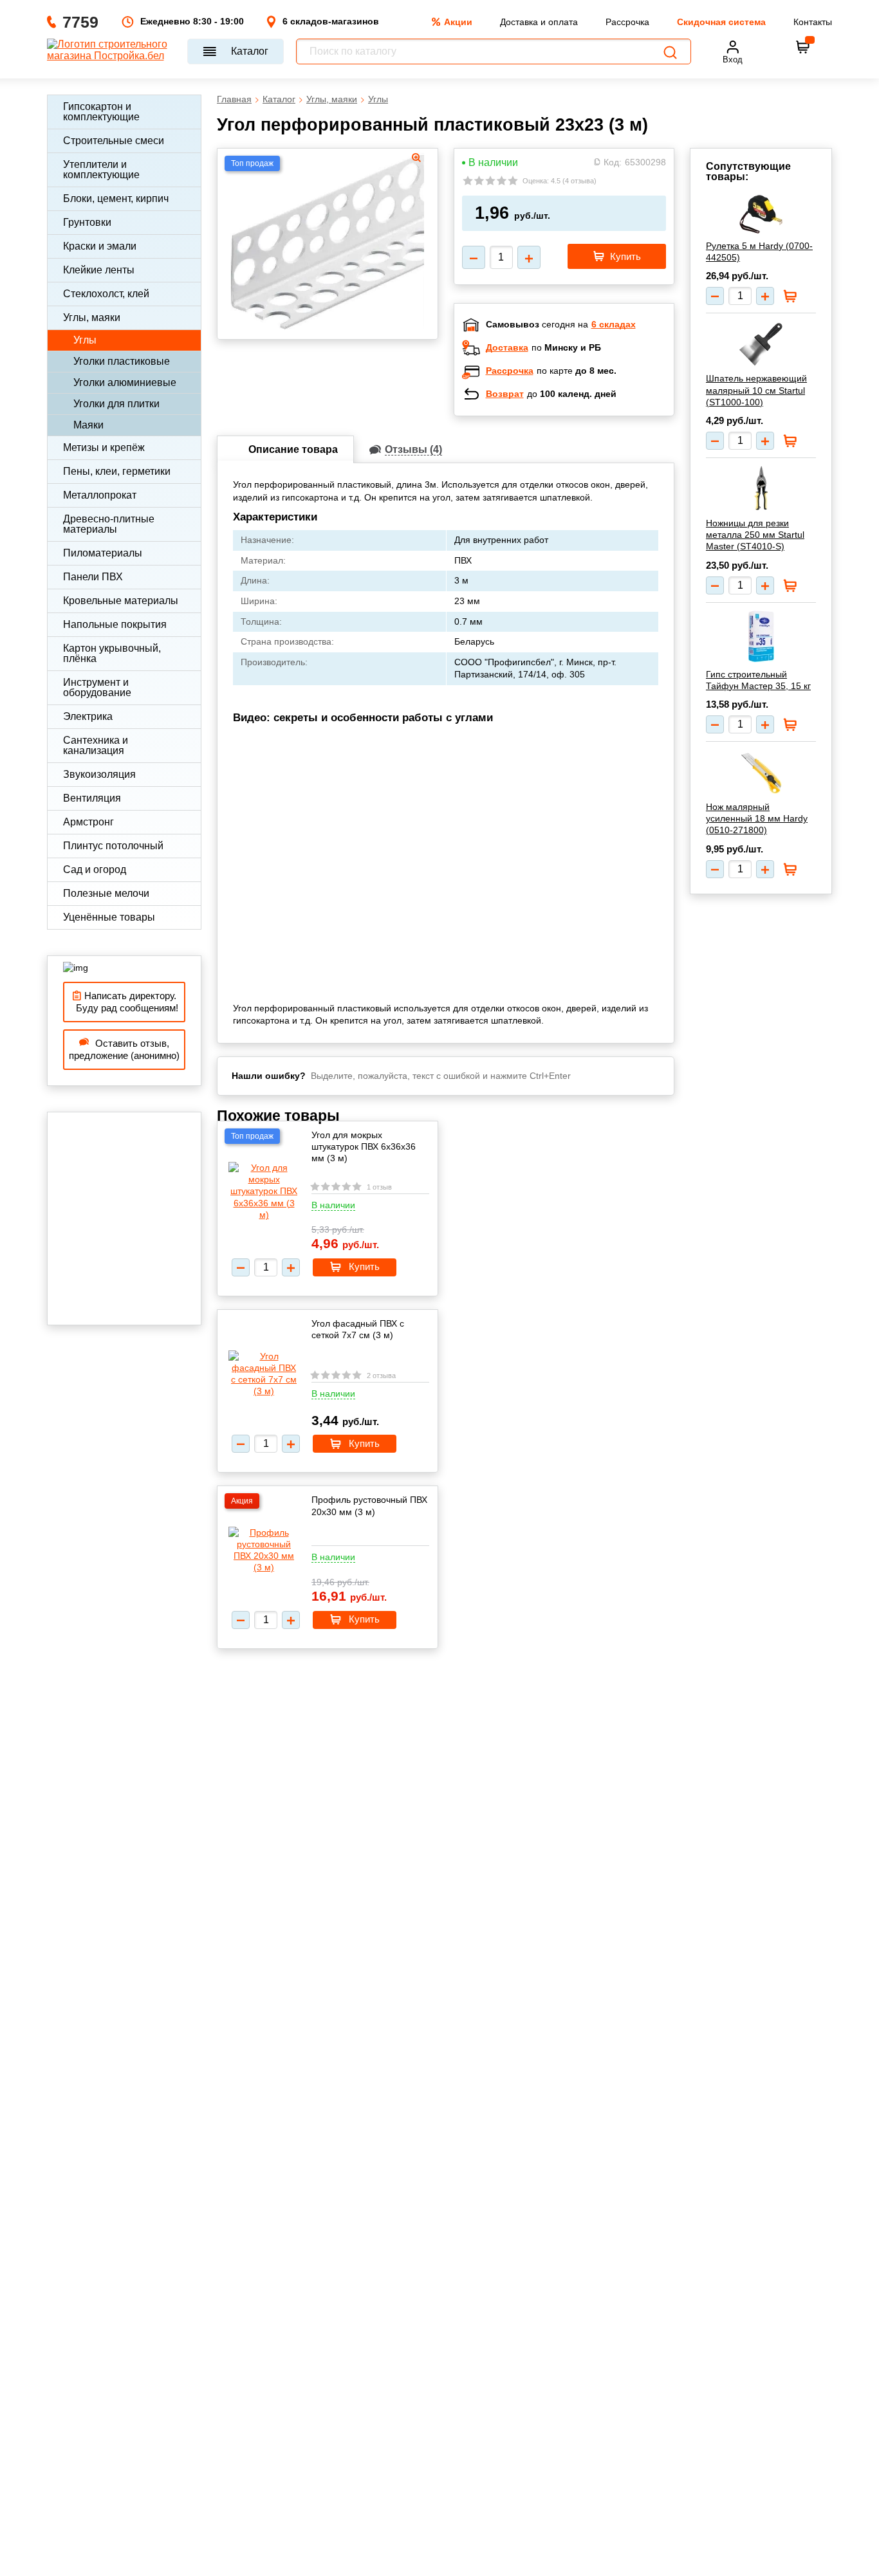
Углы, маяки (92, 317)
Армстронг (88, 822)
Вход (733, 60)
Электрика (88, 716)
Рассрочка (627, 22)
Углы (85, 340)
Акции (458, 22)
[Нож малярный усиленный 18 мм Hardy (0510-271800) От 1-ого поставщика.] (761, 772)
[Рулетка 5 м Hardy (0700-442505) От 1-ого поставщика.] (761, 214)
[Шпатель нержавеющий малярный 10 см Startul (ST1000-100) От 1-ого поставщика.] (761, 344)
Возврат (505, 394)
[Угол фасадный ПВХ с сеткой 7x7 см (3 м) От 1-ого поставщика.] (264, 1374)
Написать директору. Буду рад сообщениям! (125, 1002)
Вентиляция (92, 798)
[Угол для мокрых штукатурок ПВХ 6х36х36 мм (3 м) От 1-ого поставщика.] (264, 1191)
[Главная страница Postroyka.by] (111, 51)
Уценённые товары (109, 917)
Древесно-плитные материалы (109, 524)
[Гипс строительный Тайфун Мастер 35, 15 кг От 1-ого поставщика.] (761, 636)
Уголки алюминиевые (125, 382)
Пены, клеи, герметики (117, 471)
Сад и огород (95, 869)
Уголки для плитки (116, 404)
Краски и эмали (100, 246)
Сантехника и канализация (96, 745)
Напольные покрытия (115, 624)
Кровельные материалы (121, 601)
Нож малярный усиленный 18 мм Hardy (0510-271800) (757, 818)
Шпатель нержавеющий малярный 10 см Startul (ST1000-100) (756, 390)
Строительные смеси (114, 141)
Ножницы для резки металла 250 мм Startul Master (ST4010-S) (755, 535)
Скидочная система (721, 22)
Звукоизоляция (99, 774)
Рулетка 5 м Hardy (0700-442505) (759, 252)
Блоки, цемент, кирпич (116, 198)
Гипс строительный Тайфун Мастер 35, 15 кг (758, 680)
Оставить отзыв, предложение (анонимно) (124, 1050)
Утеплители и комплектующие (101, 170)
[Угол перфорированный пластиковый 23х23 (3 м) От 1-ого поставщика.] (327, 240)
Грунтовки (87, 222)
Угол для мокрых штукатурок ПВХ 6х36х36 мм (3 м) (364, 1146)
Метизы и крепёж (104, 447)
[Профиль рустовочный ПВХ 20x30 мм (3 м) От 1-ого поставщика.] (264, 1550)
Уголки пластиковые (122, 361)
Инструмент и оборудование (97, 687)
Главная (234, 99)
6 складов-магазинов (331, 21)
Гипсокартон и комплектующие (101, 112)
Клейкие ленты (99, 270)
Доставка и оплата (539, 22)
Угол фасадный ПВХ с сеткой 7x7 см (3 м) (358, 1329)
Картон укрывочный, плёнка (112, 653)
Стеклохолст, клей (106, 294)
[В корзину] (803, 47)
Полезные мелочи (106, 893)
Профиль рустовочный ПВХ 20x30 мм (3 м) (369, 1505)
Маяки (88, 425)
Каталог (250, 51)
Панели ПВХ (93, 577)
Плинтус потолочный (113, 846)
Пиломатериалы (103, 553)
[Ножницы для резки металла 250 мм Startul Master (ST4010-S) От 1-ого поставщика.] (761, 488)
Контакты (813, 22)
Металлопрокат (100, 495)
